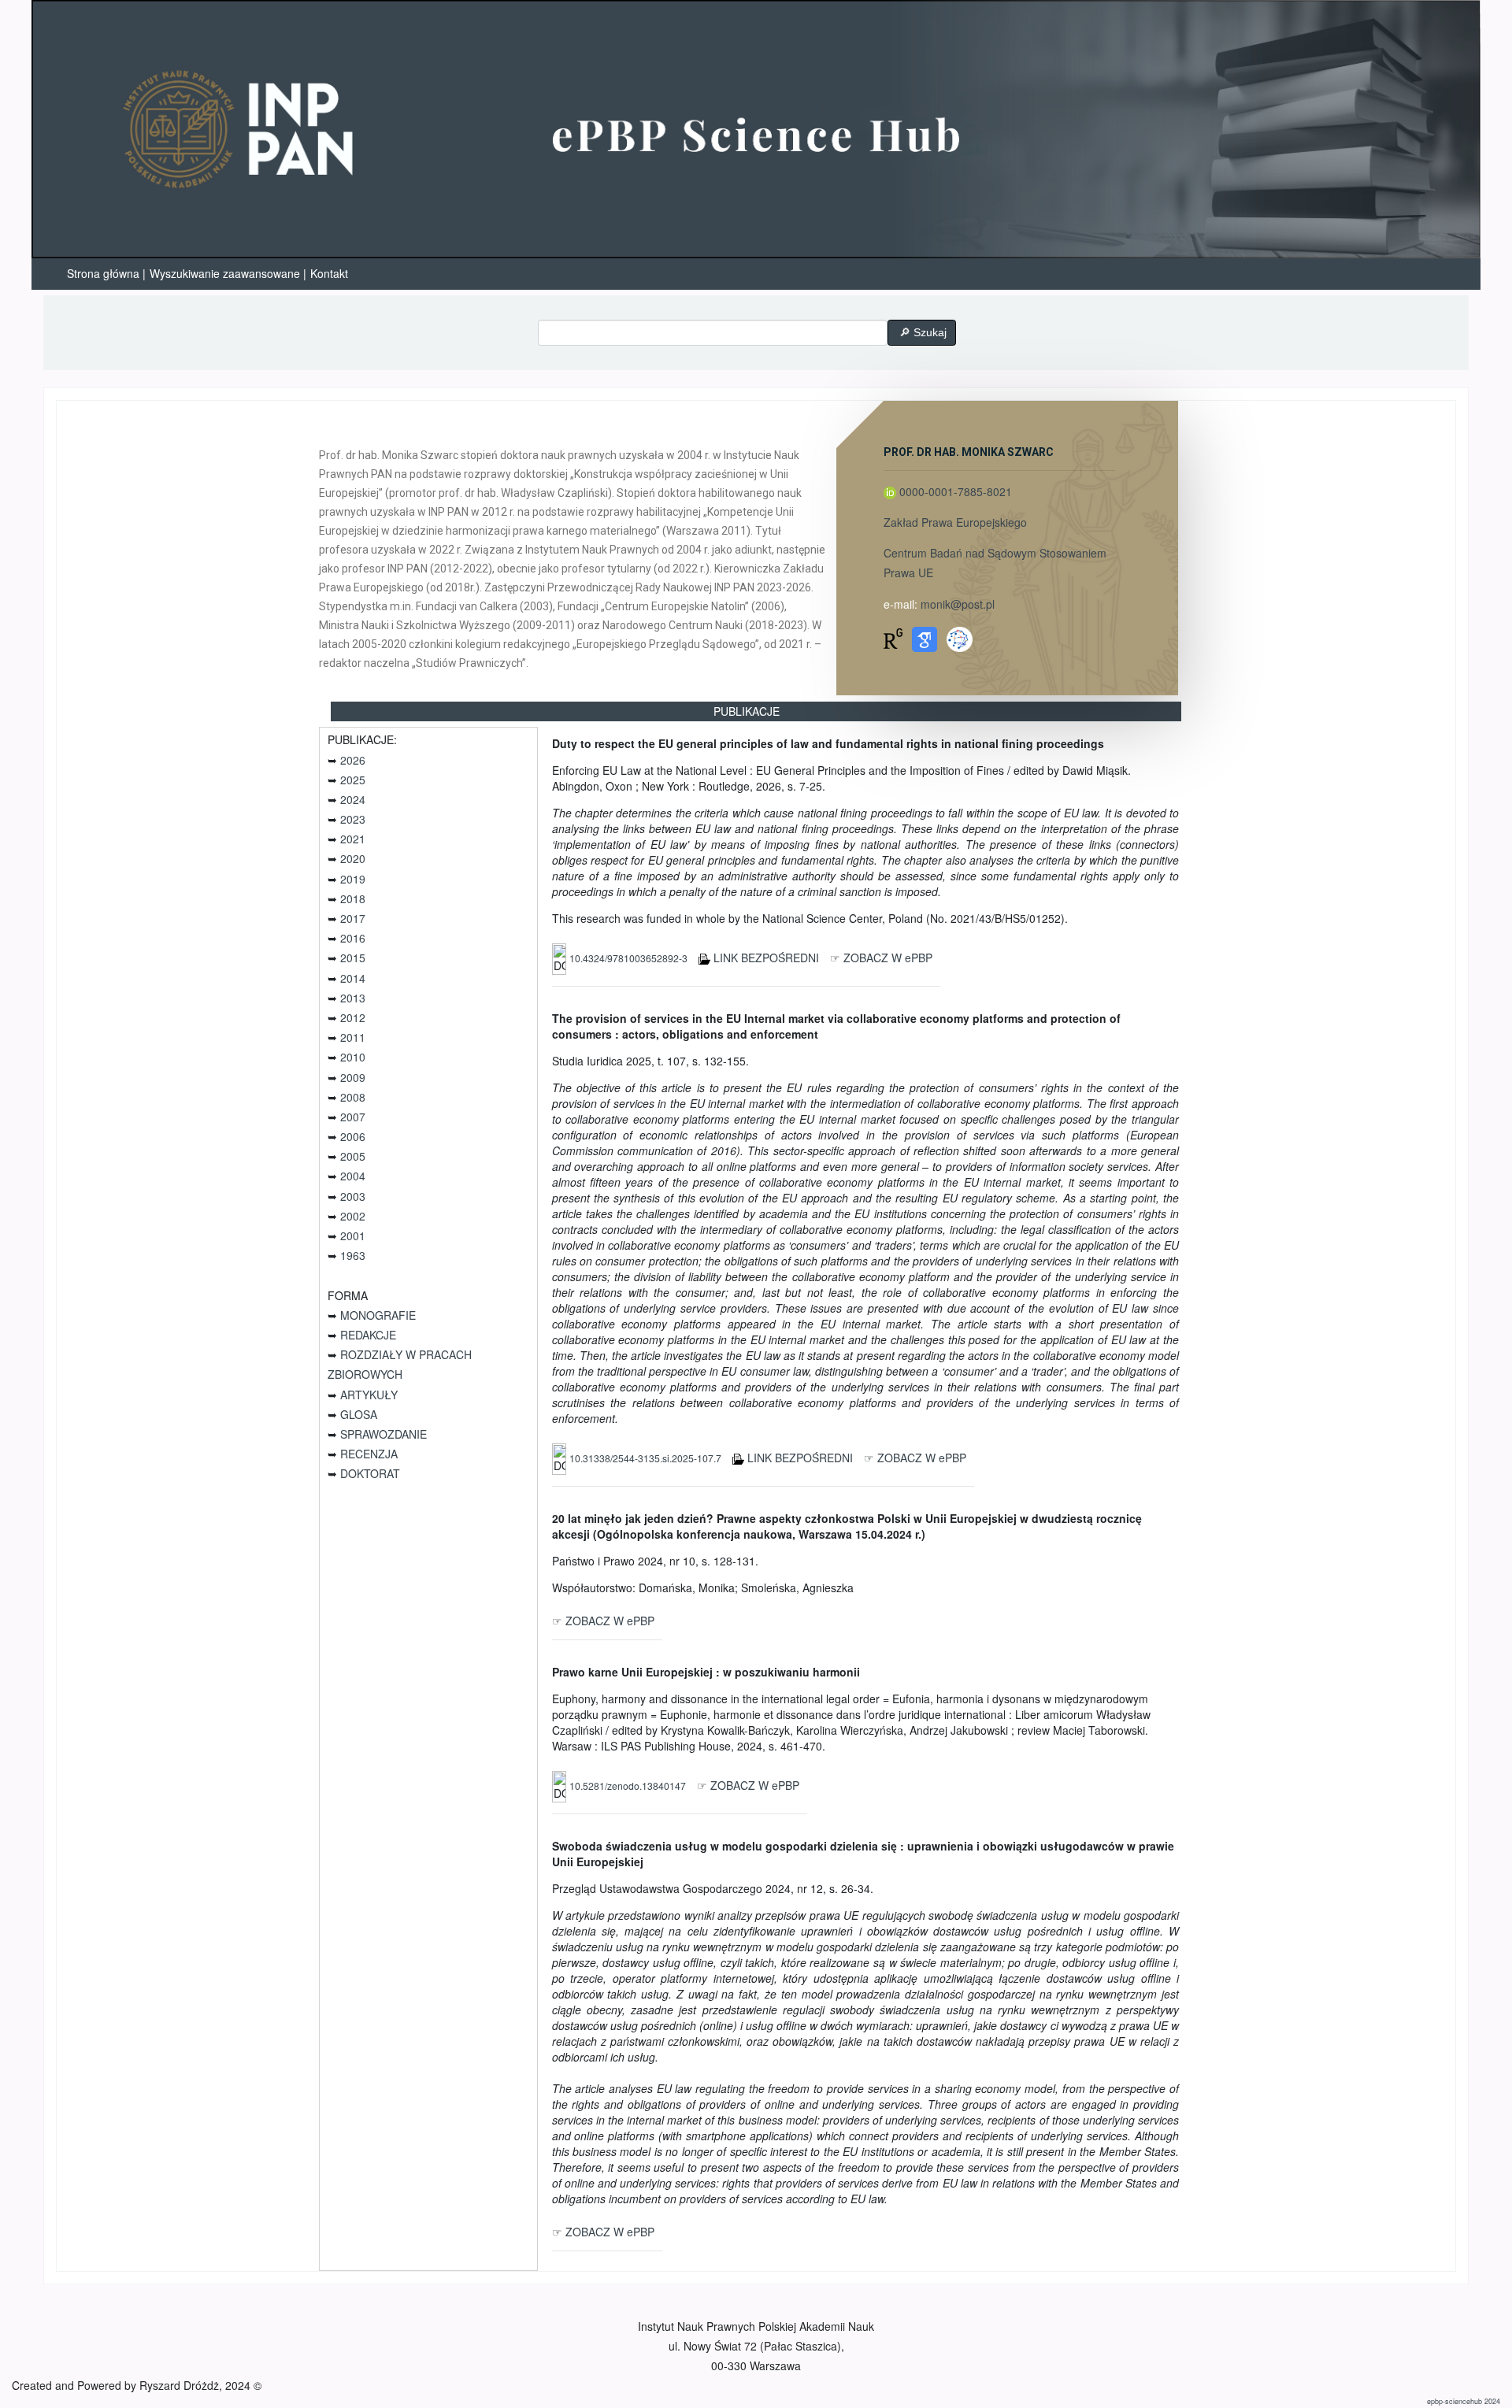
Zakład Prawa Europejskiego (955, 522)
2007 (353, 1117)
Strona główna (103, 273)
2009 (353, 1077)
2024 (353, 799)
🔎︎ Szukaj (921, 332)
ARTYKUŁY (369, 1395)
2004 (353, 1176)
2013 (353, 998)
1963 (353, 1255)
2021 (353, 839)
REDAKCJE (368, 1335)
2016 (353, 938)
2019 (353, 879)
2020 (353, 858)
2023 (353, 819)
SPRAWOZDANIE (384, 1434)
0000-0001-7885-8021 (956, 491)
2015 (353, 958)
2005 (353, 1156)
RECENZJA (369, 1454)
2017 (353, 918)
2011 (353, 1037)
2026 (353, 760)
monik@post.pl (958, 604)
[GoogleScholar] (925, 637)
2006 (353, 1136)
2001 (353, 1235)
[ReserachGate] (893, 637)
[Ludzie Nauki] (959, 637)
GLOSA (359, 1414)
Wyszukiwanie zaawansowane (225, 273)
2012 (353, 1017)
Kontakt (329, 273)
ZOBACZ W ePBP (888, 958)
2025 (353, 780)
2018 (353, 898)
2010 (353, 1057)
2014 (353, 978)
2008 (353, 1097)
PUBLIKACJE (747, 711)
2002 (353, 1216)
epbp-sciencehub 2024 (1464, 2401)
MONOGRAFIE (378, 1315)
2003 (353, 1196)
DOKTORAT (370, 1473)
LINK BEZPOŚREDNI (766, 958)
